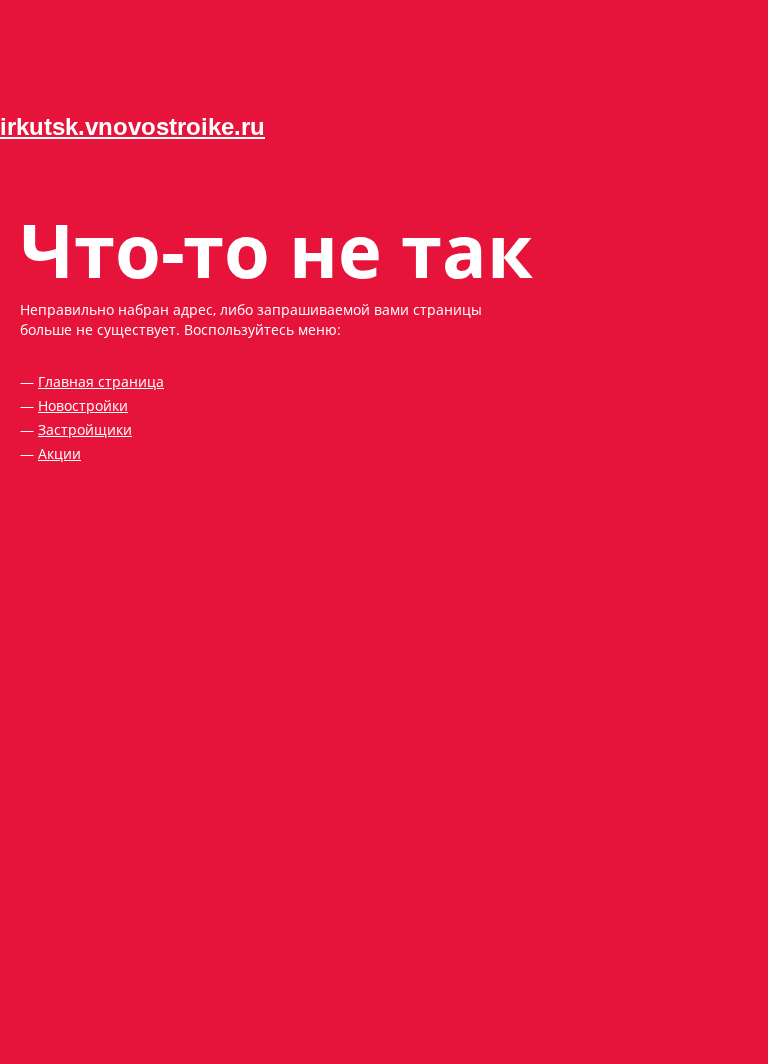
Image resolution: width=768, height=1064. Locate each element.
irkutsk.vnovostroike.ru (132, 126)
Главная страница (101, 381)
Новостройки (83, 405)
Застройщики (85, 429)
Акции (59, 453)
